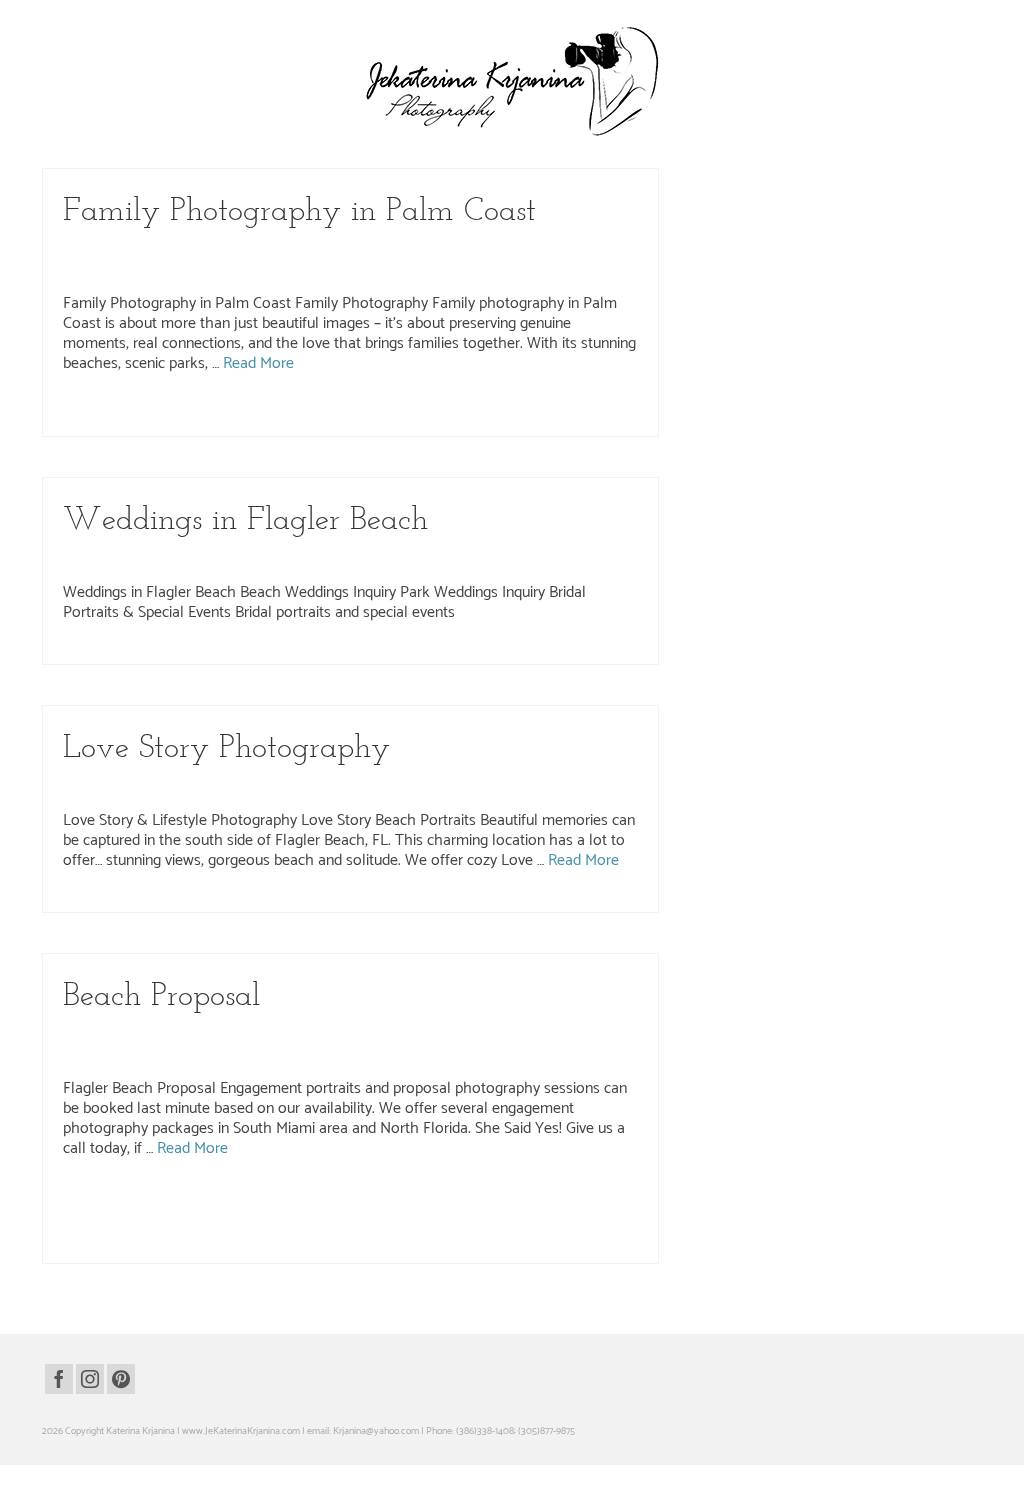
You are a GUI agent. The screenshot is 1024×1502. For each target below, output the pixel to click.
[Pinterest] (121, 1379)
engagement (245, 1201)
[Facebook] (59, 1379)
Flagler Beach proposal (402, 1222)
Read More (258, 363)
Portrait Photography (558, 786)
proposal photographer (209, 1243)
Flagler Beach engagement (299, 1222)
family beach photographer (127, 416)
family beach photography (237, 416)
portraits (574, 416)
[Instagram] (90, 1379)
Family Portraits (497, 249)
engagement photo (313, 1201)
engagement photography (518, 1201)
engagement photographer (408, 1201)
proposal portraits (455, 1243)
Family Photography (411, 249)
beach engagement (112, 1201)
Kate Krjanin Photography (472, 1034)
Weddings (409, 558)
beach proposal (185, 1201)
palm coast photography (604, 1222)
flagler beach (215, 1222)
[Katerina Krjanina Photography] (512, 81)
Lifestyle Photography (336, 786)
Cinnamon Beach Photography (291, 249)
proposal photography (301, 1243)
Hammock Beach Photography (132, 269)
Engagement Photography (282, 1034)
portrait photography (513, 416)
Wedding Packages (233, 558)
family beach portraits (337, 416)
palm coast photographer (502, 1222)
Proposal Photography (179, 1054)
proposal (80, 1243)
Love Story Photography (447, 786)
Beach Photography (172, 249)
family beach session (426, 416)
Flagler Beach (567, 249)
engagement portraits (142, 1222)
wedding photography (331, 558)
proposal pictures (383, 1243)
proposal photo (130, 1243)
